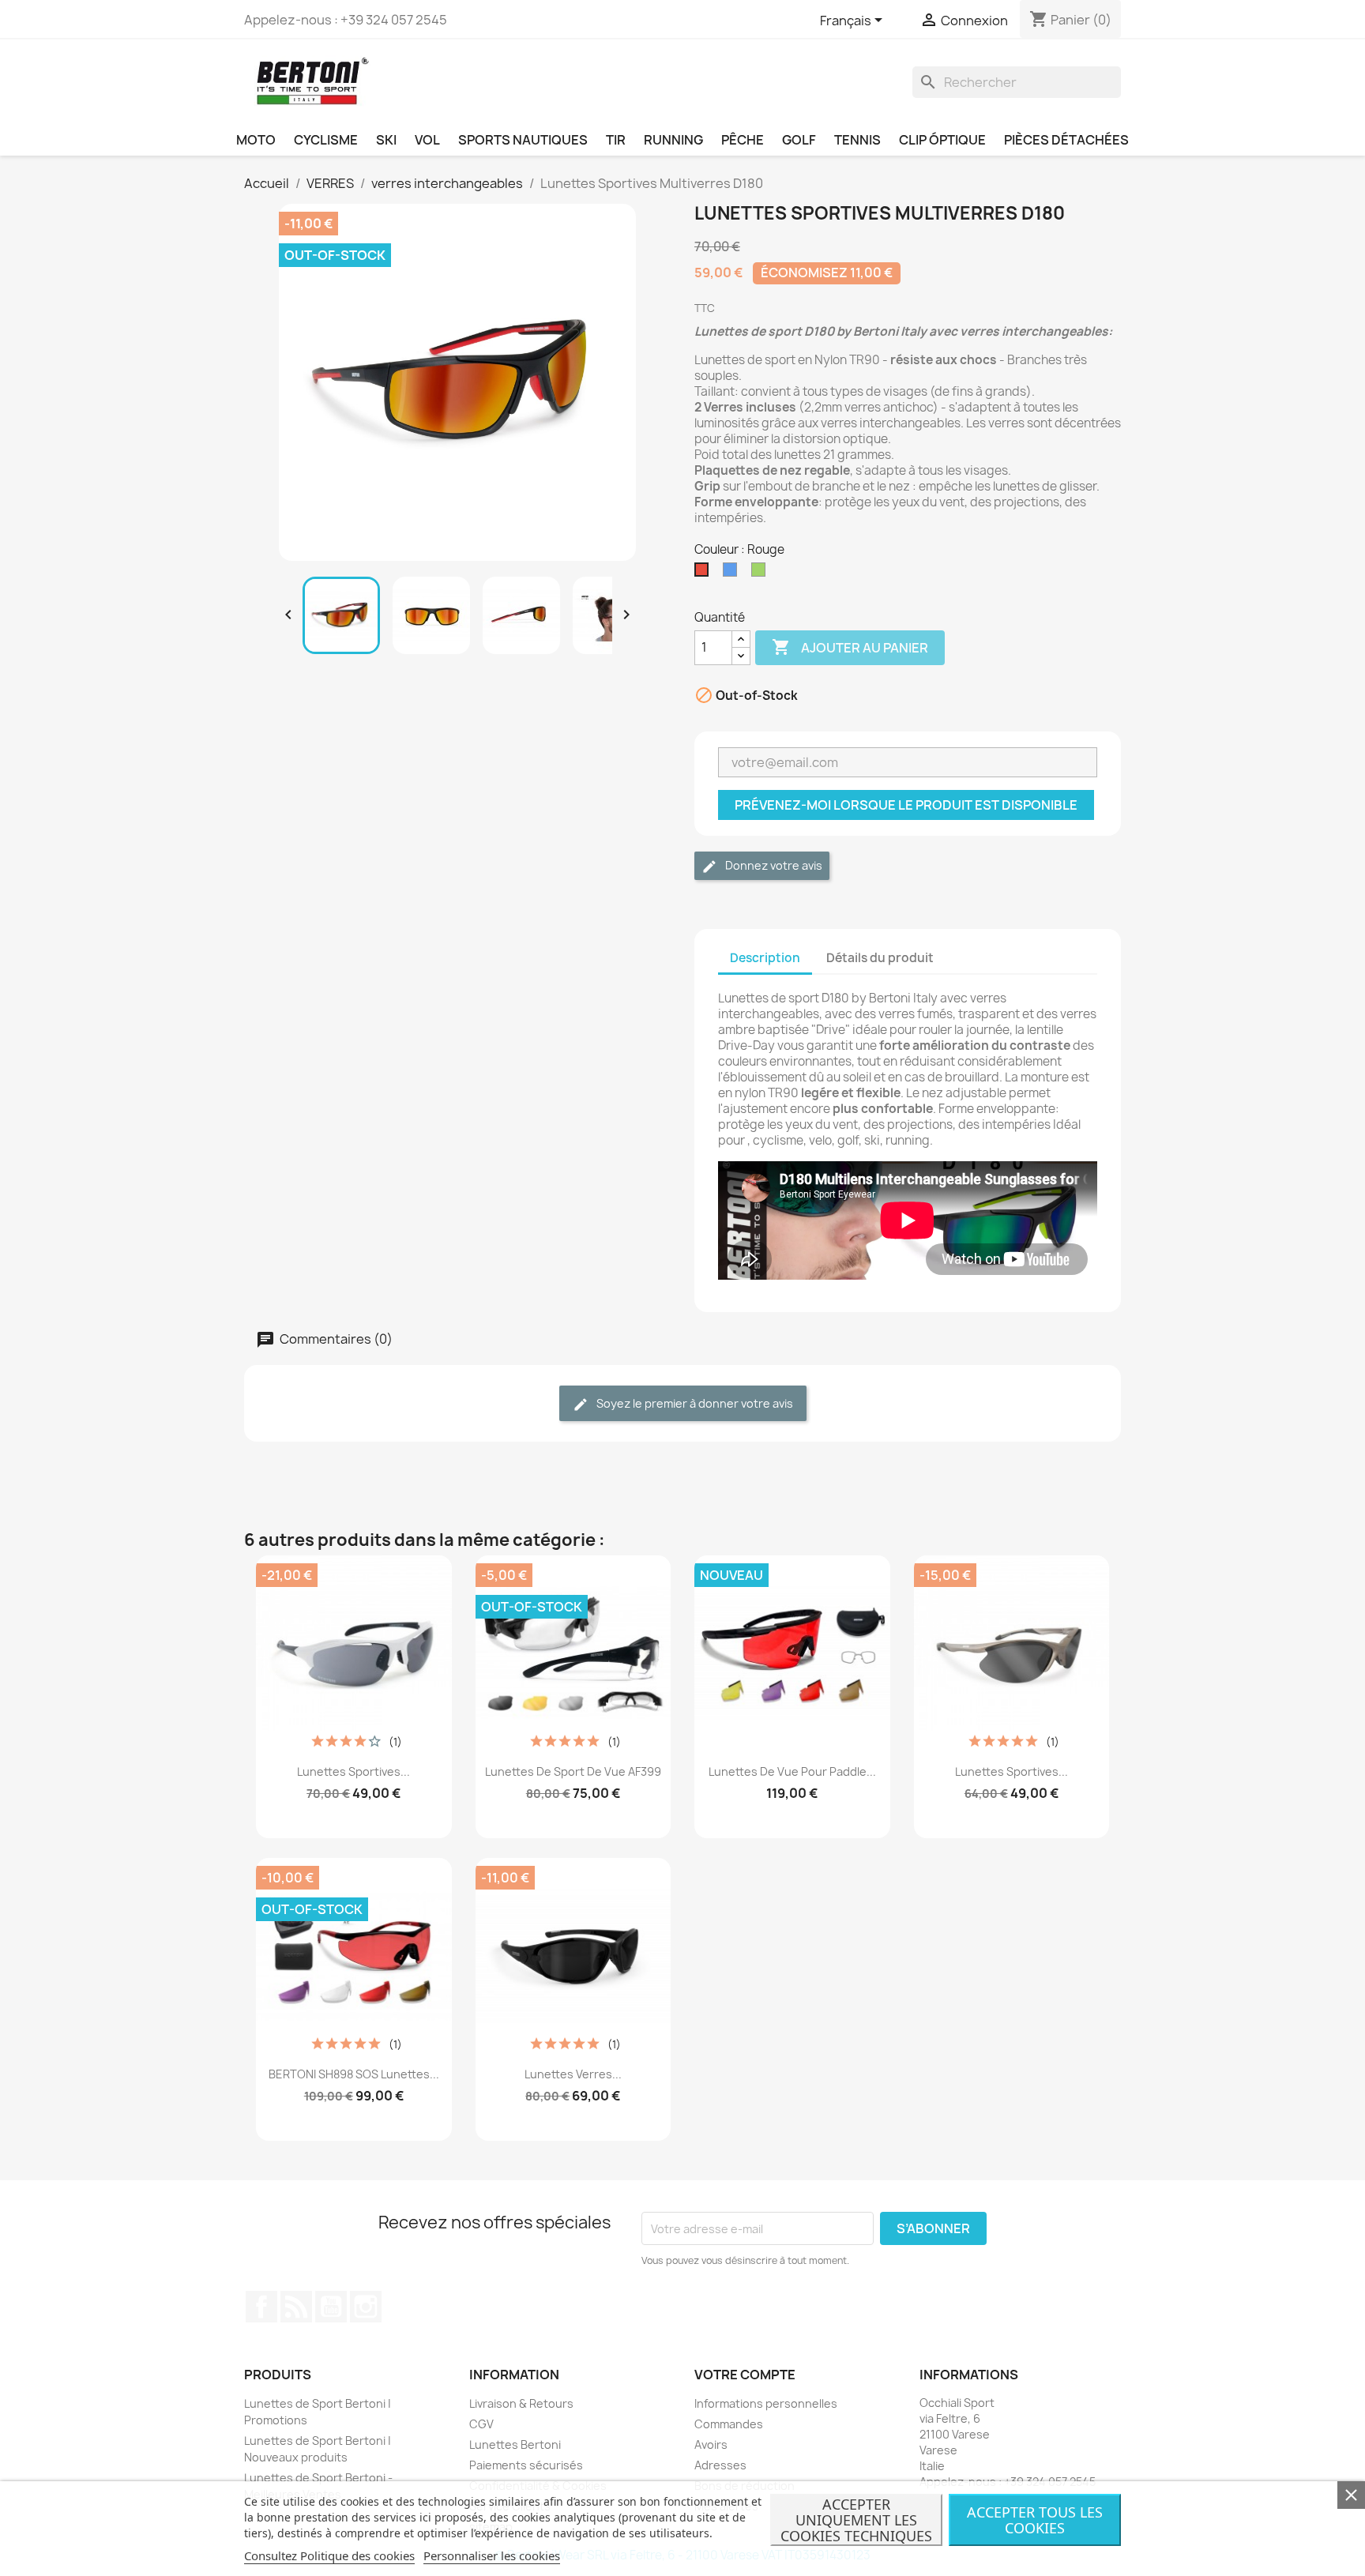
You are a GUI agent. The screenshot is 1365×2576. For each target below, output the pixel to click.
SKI (386, 140)
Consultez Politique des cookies (329, 2555)
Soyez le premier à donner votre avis (694, 1403)
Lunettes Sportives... (353, 1771)
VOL (427, 140)
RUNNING (673, 140)
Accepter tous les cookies (1035, 2520)
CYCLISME (326, 140)
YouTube (331, 2307)
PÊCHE (743, 140)
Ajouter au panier (850, 647)
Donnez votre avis (773, 865)
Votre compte (745, 2375)
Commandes (729, 2424)
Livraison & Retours (521, 2403)
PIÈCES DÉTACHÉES (1066, 140)
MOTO (256, 140)
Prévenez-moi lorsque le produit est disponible (906, 805)
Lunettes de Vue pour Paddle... (792, 1771)
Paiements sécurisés (526, 2465)
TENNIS (857, 140)
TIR (616, 140)
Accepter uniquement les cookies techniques (856, 2520)
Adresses (720, 2465)
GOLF (799, 140)
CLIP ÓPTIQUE (942, 140)
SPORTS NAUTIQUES (523, 140)
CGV (481, 2424)
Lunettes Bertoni (515, 2444)
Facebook (261, 2307)
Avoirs (711, 2444)
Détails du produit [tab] (880, 958)
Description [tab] (765, 958)
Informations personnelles (766, 2403)
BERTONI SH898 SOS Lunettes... (354, 2074)
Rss (296, 2307)
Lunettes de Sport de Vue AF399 (573, 1771)
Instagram (366, 2307)
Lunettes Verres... (573, 2074)
